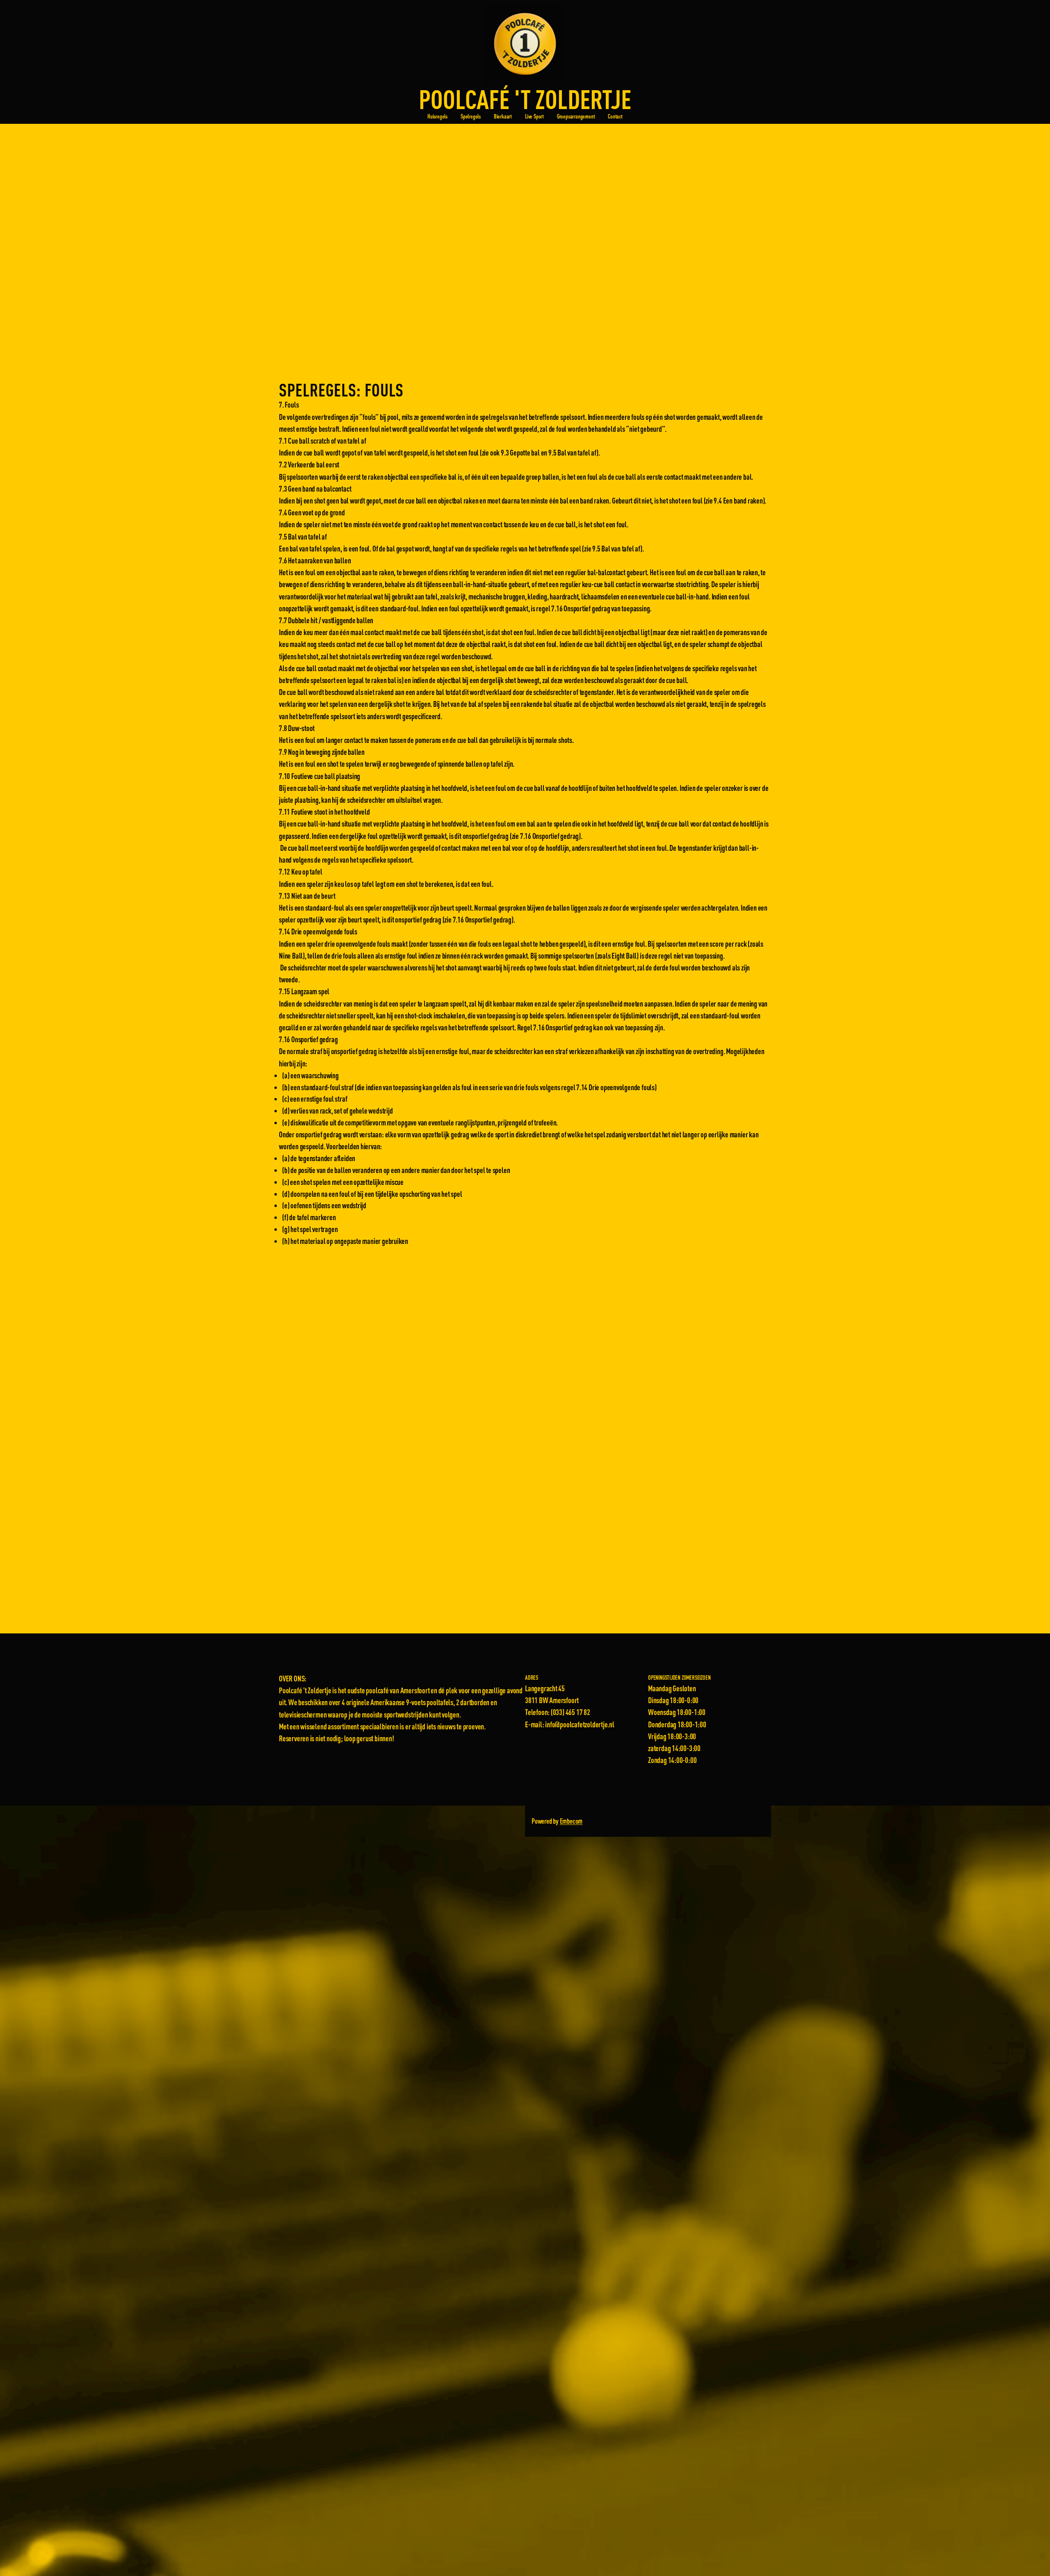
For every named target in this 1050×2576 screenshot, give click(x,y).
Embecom (571, 1821)
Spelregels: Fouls (341, 390)
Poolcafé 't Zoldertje (525, 99)
